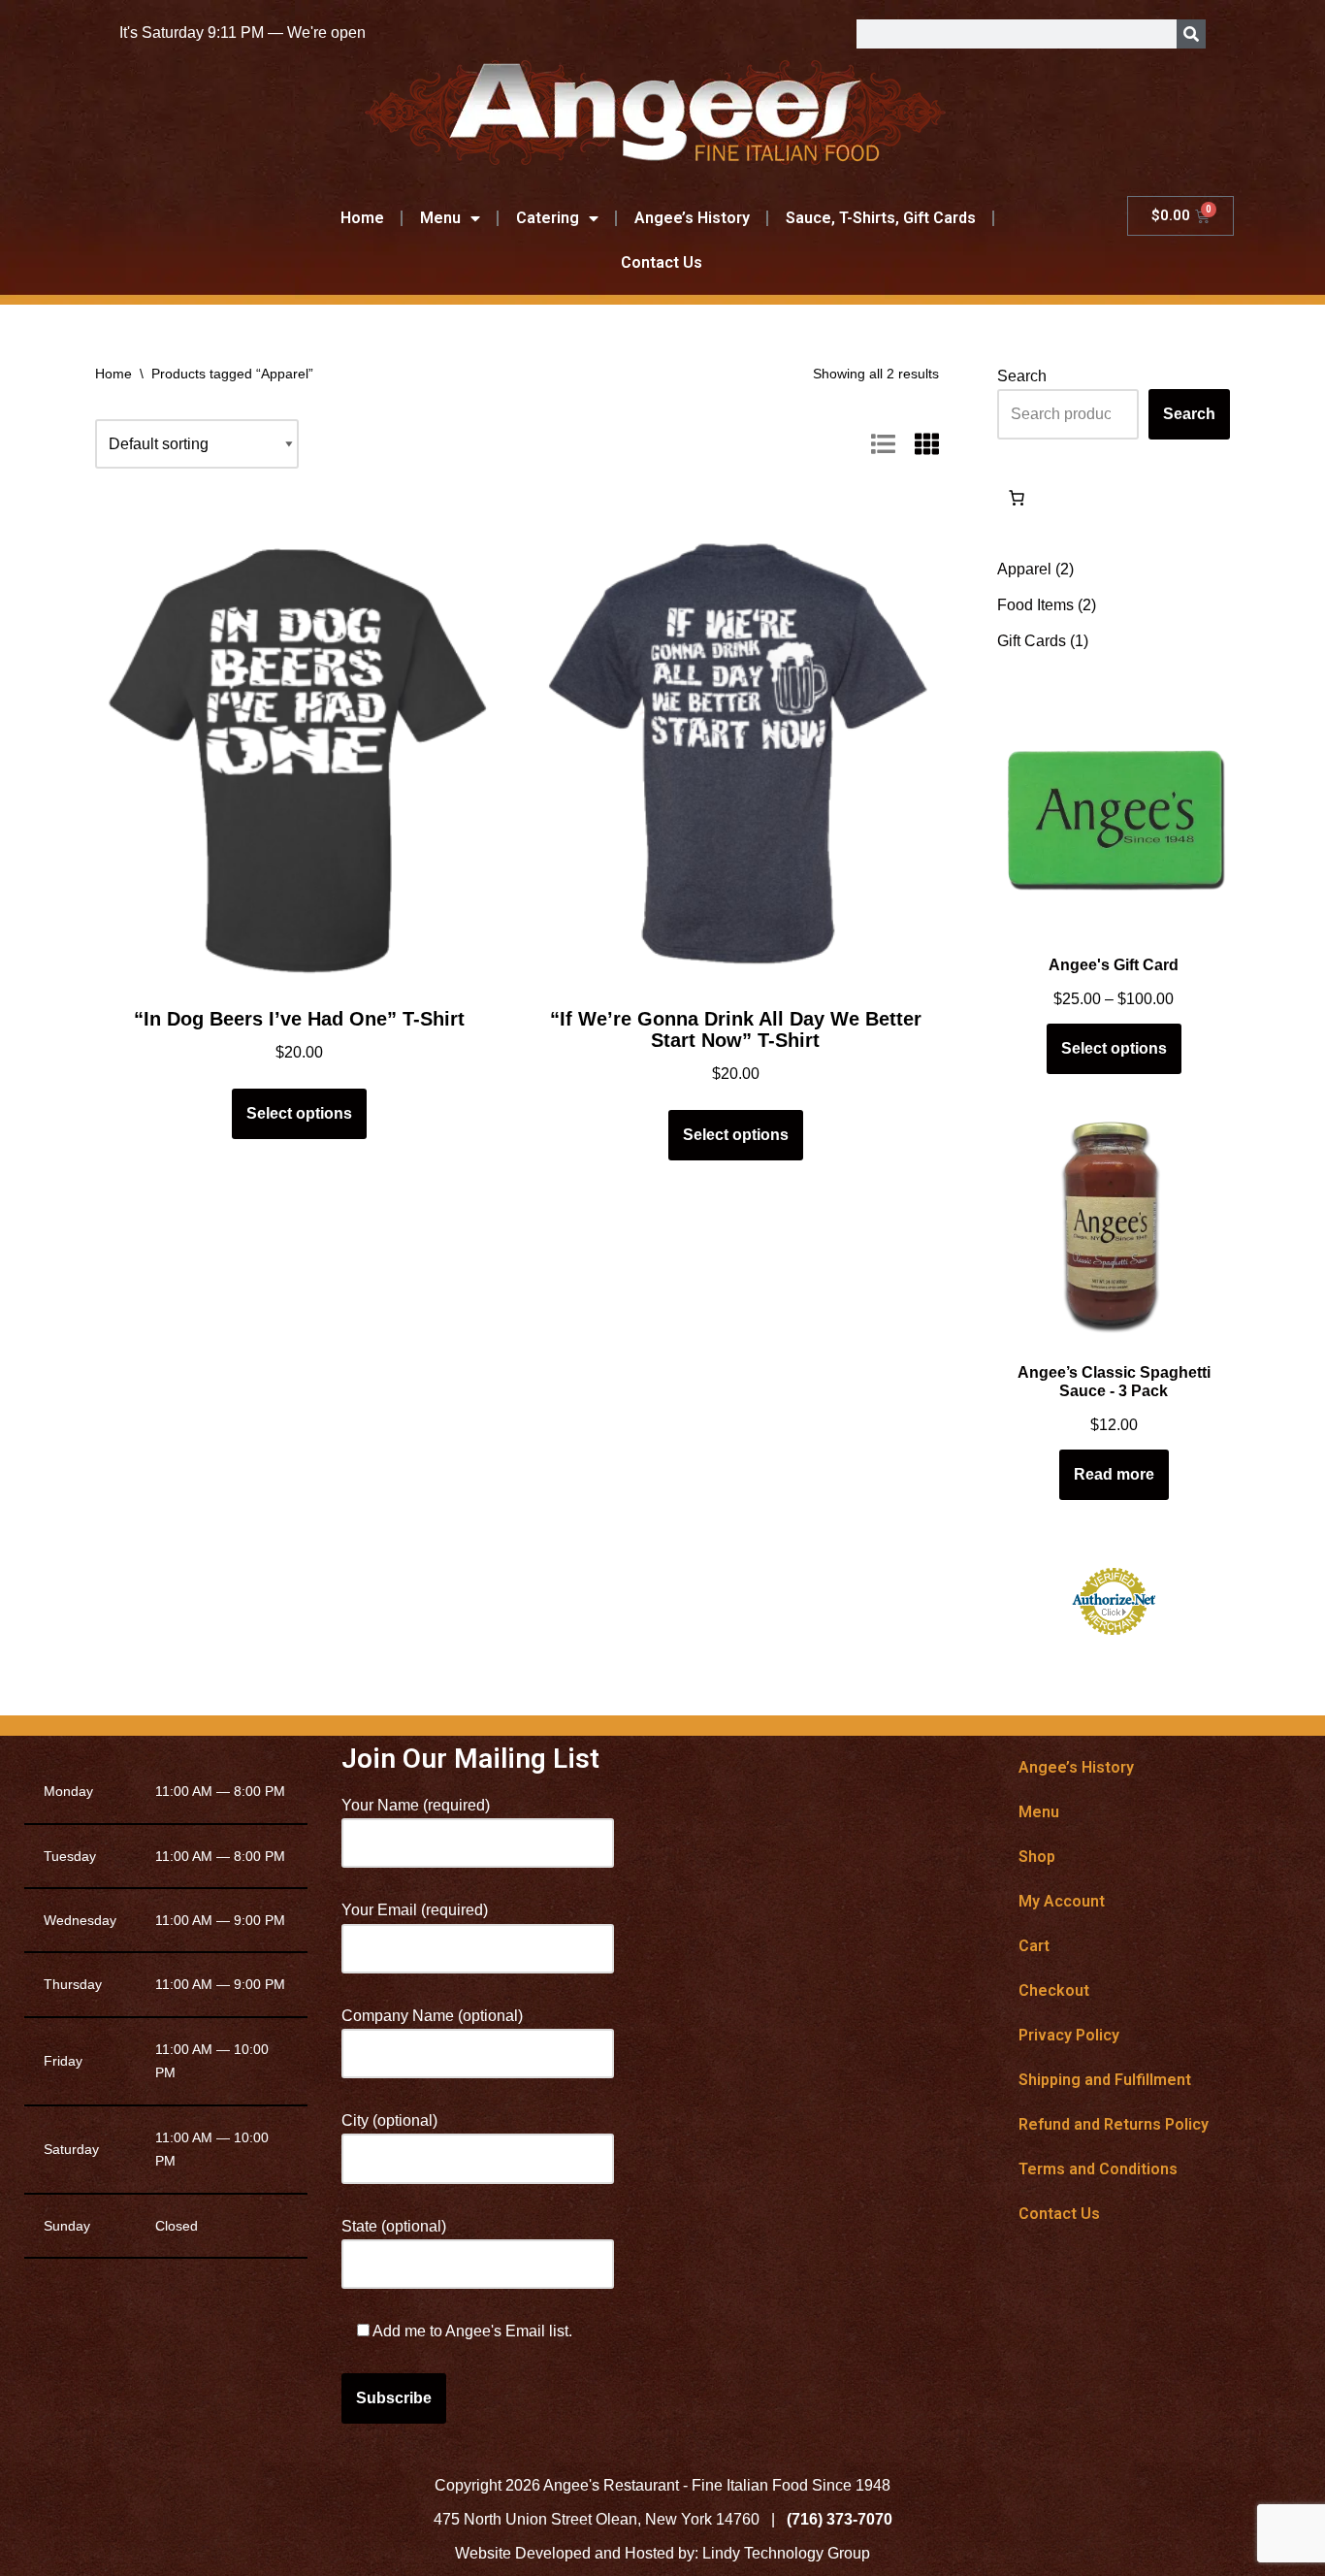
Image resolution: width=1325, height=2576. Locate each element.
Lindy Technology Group (786, 2553)
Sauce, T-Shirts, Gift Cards (881, 218)
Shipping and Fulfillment (1105, 2080)
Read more (1114, 1474)
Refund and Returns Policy (1114, 2124)
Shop (1037, 1857)
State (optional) (394, 2226)
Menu (440, 218)
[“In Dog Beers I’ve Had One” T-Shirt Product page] (299, 750)
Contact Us (662, 262)
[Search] (1191, 34)
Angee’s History (692, 218)
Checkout (1054, 1990)
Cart (1034, 1946)
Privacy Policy (1069, 2035)
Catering (548, 218)
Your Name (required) (416, 1805)
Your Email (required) (415, 1910)
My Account (1062, 1901)
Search (1022, 376)
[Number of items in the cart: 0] (1017, 498)
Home (362, 218)
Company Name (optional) (432, 2016)
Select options (299, 1113)
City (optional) (389, 2120)
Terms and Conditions (1098, 2169)
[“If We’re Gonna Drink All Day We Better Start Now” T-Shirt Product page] (735, 750)
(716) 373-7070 (840, 2519)
